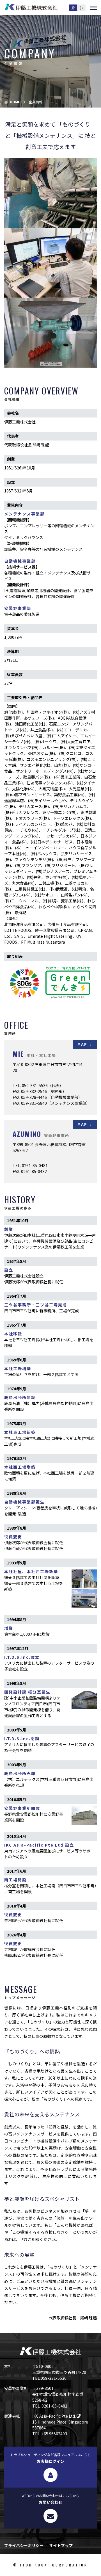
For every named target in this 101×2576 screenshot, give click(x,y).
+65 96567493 (54, 2434)
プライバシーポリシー (24, 2545)
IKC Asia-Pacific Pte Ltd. (54, 2416)
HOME (15, 102)
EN (82, 8)
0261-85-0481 (35, 1165)
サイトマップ (61, 2545)
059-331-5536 (35, 1085)
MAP (82, 1044)
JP (73, 8)
